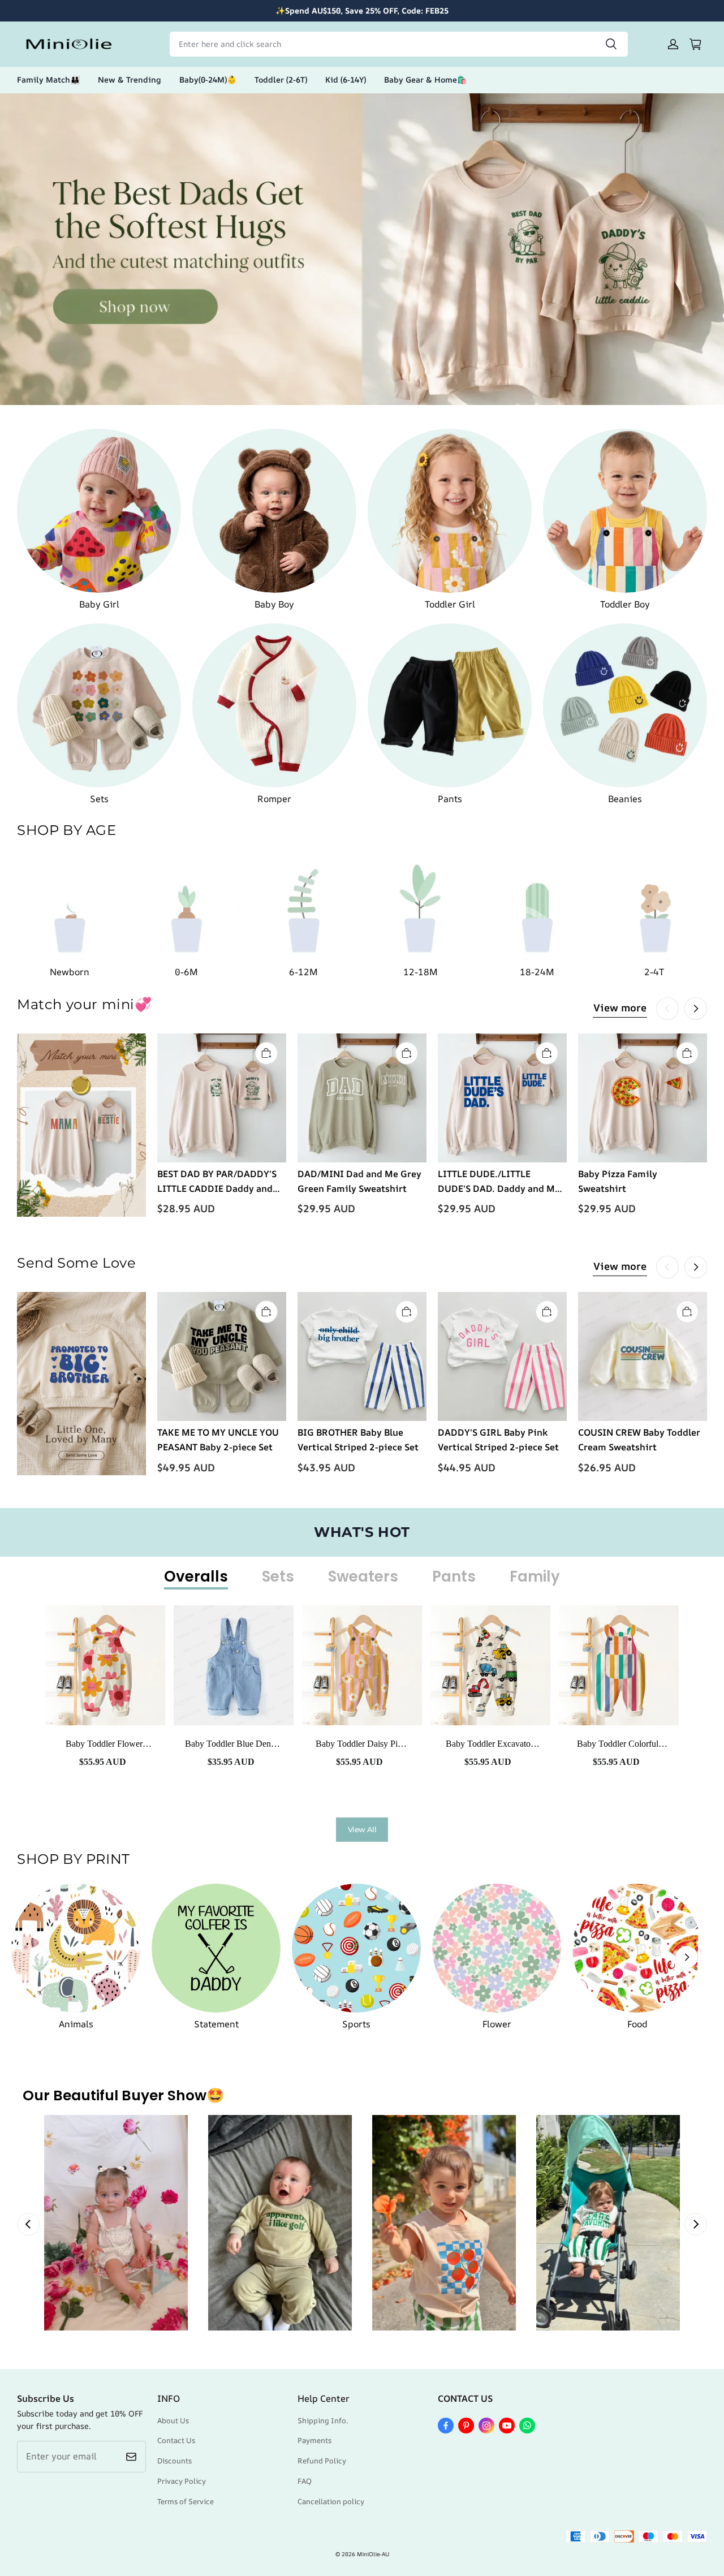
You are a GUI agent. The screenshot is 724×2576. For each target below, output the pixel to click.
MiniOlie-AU (373, 2554)
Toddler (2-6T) (281, 79)
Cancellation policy (331, 2501)
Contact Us (176, 2440)
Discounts (174, 2461)
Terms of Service (186, 2501)
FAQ (305, 2481)
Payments (314, 2440)
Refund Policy (322, 2461)
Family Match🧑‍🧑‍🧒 (48, 79)
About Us (173, 2420)
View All (362, 1829)
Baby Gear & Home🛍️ (425, 79)
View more (620, 1007)
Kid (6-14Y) (346, 79)
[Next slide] (696, 2224)
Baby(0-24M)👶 (208, 79)
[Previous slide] (28, 2224)
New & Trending (130, 79)
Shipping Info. (323, 2420)
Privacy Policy (182, 2481)
